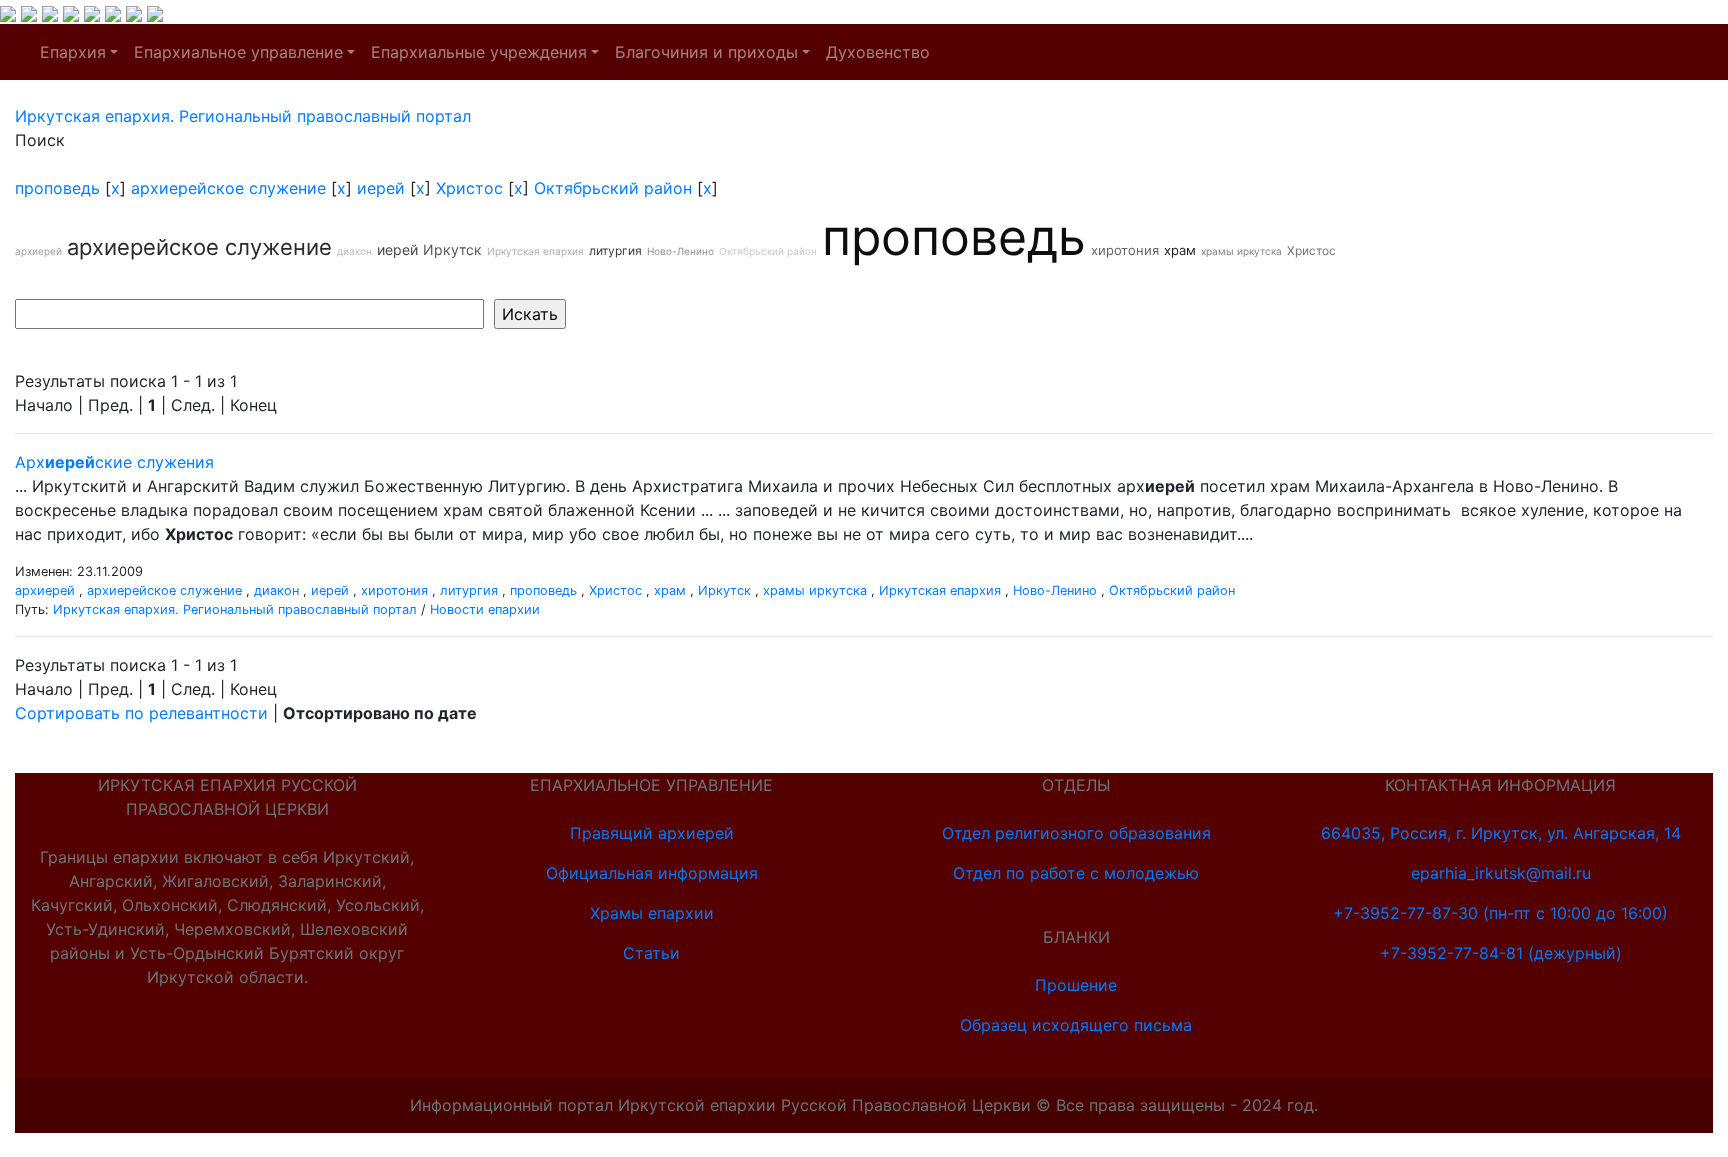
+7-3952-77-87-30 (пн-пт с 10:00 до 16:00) (1500, 913)
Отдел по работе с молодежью (1076, 873)
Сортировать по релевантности (141, 713)
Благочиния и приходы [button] (706, 52)
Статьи (651, 953)
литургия (615, 250)
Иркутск (452, 249)
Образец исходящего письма (1076, 1025)
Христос (469, 188)
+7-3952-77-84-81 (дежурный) (1501, 953)
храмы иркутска (1241, 251)
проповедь (57, 188)
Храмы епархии (652, 913)
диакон (354, 251)
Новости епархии (485, 609)
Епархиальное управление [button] (238, 52)
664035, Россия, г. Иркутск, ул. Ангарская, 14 (1501, 833)
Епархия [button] (73, 52)
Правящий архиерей (652, 833)
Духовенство (878, 52)
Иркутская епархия (535, 251)
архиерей (38, 251)
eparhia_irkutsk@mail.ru (1501, 873)
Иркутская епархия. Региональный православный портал (235, 609)
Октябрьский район (613, 188)
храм (1180, 250)
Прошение (1076, 985)
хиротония (1125, 250)
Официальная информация (652, 873)
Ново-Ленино (680, 251)
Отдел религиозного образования (1076, 833)
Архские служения (114, 462)
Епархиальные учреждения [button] (479, 52)
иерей (381, 188)
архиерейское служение (228, 188)
